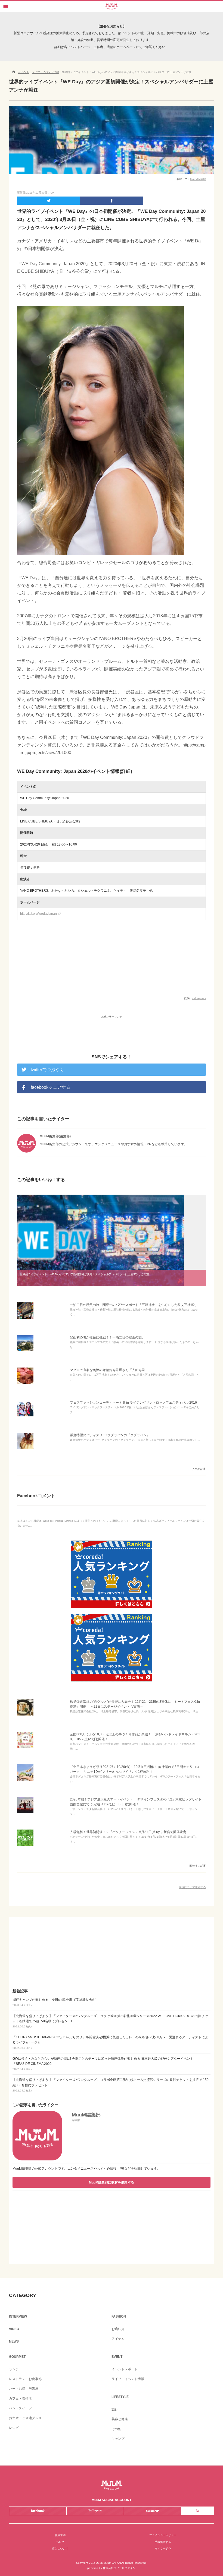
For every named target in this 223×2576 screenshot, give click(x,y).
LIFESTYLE (120, 2397)
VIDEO (14, 2329)
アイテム (118, 2339)
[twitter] (49, 201)
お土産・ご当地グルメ (25, 2418)
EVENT (117, 2357)
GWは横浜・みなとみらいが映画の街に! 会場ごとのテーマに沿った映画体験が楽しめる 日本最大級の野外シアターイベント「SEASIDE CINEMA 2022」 (103, 2064)
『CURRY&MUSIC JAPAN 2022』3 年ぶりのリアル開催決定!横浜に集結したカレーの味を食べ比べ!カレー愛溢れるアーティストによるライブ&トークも (110, 2042)
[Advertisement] (112, 1029)
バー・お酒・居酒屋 (24, 2389)
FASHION (119, 2316)
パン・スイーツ (20, 2408)
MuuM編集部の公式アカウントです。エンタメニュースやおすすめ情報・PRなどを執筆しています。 (86, 2169)
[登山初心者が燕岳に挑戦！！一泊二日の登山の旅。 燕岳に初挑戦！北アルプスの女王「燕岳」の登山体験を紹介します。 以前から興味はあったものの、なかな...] (25, 1351)
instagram (95, 2511)
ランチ (14, 2369)
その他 (116, 2429)
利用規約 (60, 2535)
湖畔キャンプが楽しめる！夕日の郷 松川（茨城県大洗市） (55, 2002)
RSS (198, 2511)
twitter (152, 2511)
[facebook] (111, 201)
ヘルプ (60, 2542)
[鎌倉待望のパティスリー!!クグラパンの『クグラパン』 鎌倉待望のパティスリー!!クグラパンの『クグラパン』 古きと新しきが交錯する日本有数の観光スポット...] (25, 1449)
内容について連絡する (192, 1887)
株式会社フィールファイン (119, 2568)
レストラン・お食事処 (25, 2379)
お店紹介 (118, 2329)
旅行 (115, 2409)
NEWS (14, 2341)
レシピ (14, 2428)
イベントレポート (125, 2369)
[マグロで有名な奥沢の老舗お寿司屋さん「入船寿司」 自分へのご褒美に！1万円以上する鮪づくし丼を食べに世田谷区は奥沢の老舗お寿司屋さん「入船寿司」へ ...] (25, 1384)
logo (112, 5)
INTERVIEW (18, 2316)
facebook (38, 2511)
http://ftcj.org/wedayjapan (41, 914)
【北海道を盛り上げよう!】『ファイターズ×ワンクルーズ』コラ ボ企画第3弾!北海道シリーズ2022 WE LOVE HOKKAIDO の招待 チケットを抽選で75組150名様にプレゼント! (110, 2021)
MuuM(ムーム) (112, 2485)
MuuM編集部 (198, 179)
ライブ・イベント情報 (128, 2379)
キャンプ (118, 2439)
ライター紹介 (163, 2549)
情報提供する (163, 2542)
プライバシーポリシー (163, 2535)
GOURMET (17, 2357)
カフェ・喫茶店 (20, 2398)
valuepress (199, 998)
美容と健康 (120, 2419)
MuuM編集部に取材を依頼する (112, 2182)
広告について (60, 2549)
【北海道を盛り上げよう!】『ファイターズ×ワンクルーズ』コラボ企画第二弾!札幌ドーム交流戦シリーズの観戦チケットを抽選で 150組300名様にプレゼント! (111, 2085)
